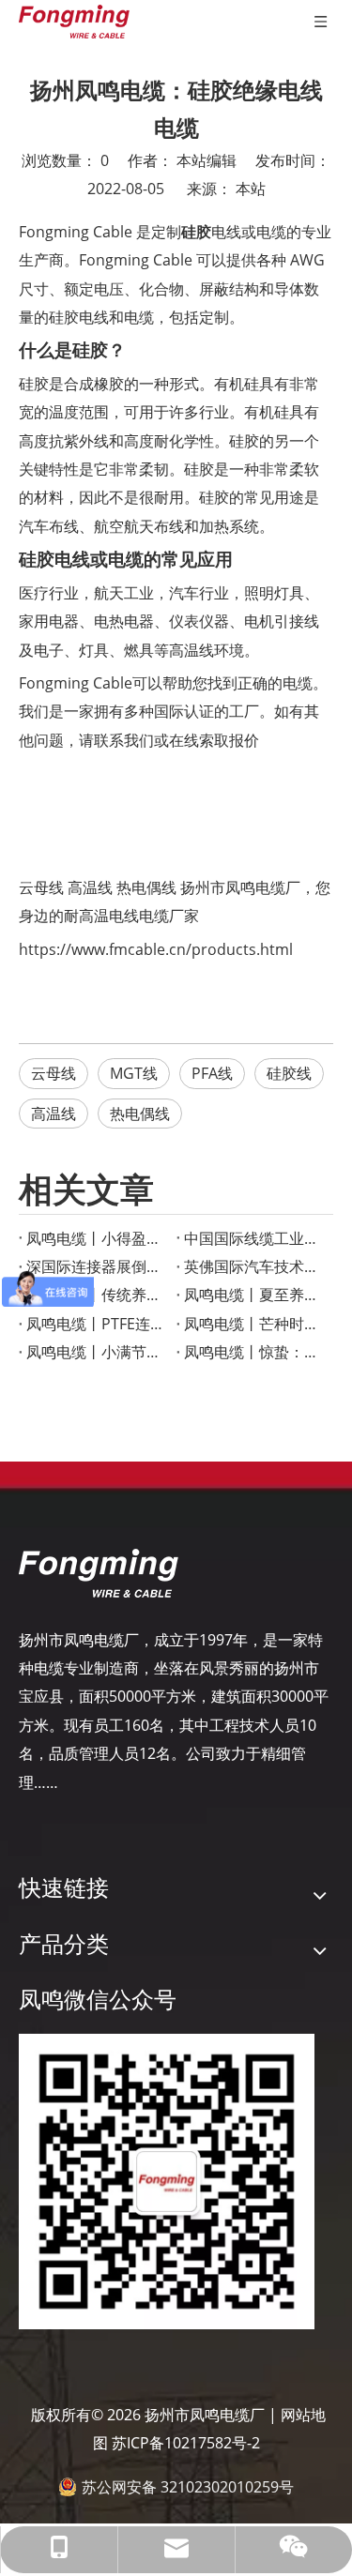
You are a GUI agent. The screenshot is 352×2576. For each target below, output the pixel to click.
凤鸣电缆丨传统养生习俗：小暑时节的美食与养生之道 (98, 1295)
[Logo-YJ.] (99, 1573)
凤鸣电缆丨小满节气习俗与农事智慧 (98, 1352)
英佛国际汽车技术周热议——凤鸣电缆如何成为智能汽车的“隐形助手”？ (255, 1266)
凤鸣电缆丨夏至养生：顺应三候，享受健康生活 (255, 1295)
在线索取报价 (214, 740)
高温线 (90, 887)
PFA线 (212, 1073)
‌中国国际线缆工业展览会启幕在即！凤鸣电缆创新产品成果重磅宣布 (255, 1238)
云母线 (41, 887)
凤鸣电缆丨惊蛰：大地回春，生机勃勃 (255, 1352)
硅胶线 (289, 1073)
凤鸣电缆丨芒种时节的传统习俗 (255, 1324)
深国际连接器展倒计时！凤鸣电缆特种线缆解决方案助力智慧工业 (98, 1266)
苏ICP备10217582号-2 (186, 2443)
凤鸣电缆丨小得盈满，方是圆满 (98, 1238)
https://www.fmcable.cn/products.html (156, 949)
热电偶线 (146, 887)
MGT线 (134, 1073)
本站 (251, 189)
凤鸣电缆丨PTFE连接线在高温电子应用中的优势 (98, 1324)
